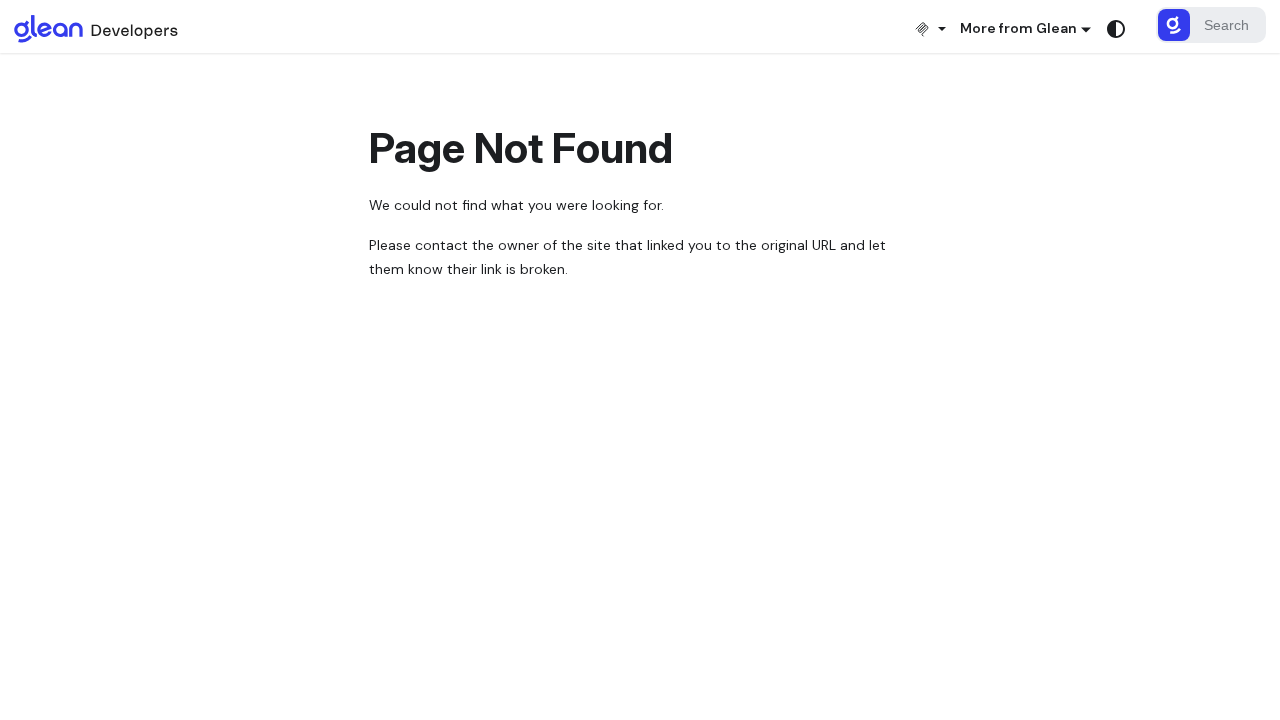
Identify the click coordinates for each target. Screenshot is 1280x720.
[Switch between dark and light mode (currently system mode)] (1116, 29)
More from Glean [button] (1018, 28)
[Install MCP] (929, 28)
